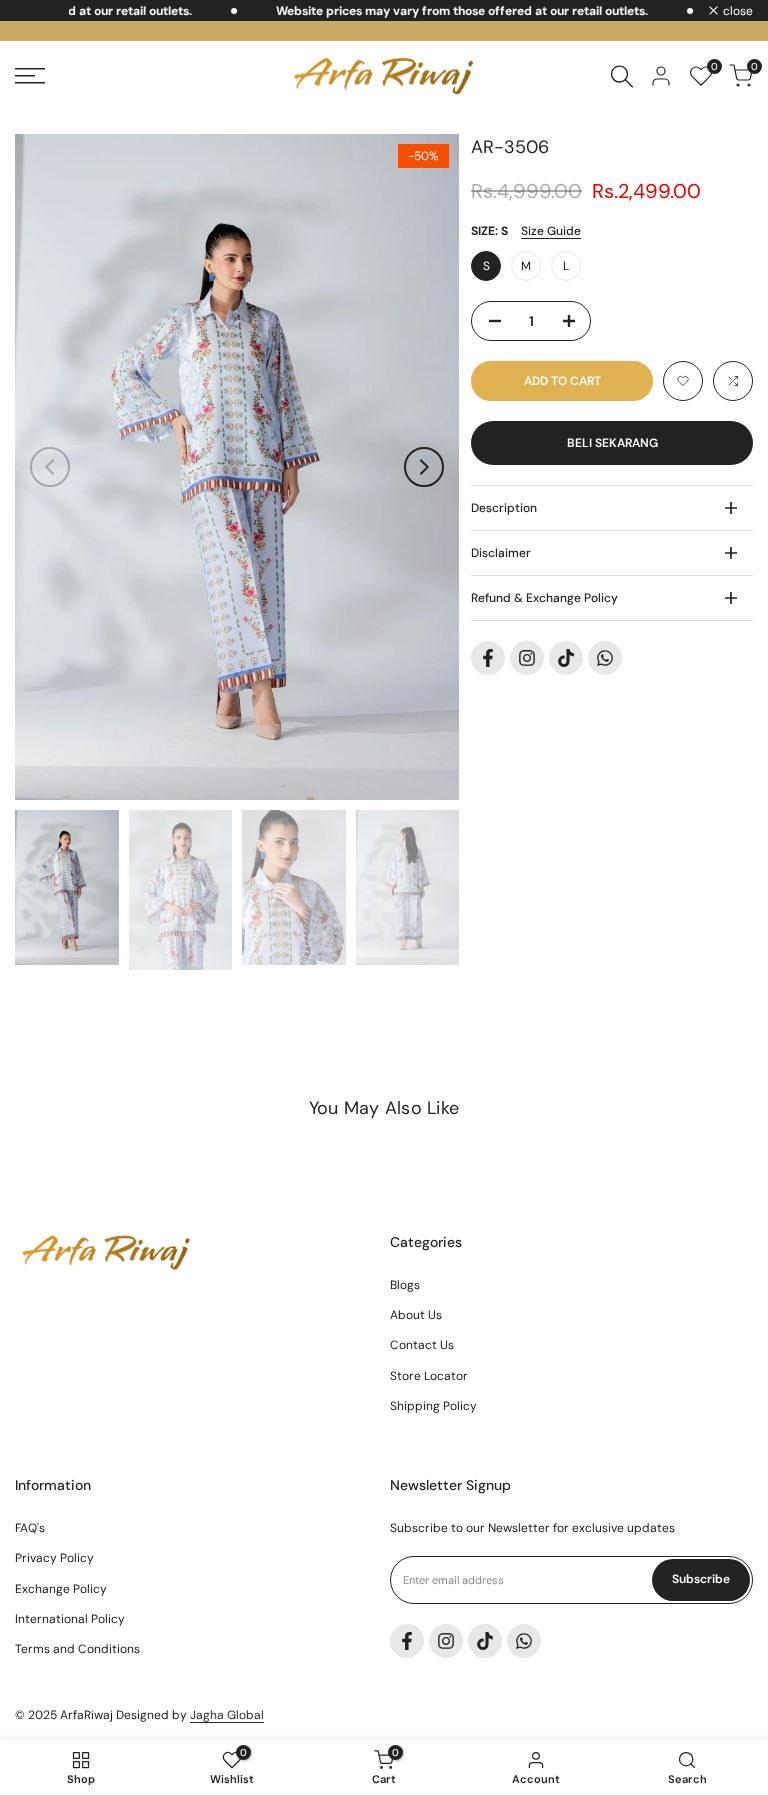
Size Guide (551, 231)
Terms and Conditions (77, 1649)
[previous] (50, 467)
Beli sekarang (612, 443)
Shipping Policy (433, 1406)
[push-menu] (30, 76)
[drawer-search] (622, 76)
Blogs (405, 1285)
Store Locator (429, 1376)
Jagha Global (227, 1715)
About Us (416, 1315)
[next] (424, 467)
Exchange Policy (61, 1589)
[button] (683, 381)
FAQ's (30, 1528)
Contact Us (422, 1345)
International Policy (70, 1619)
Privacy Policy (54, 1558)
